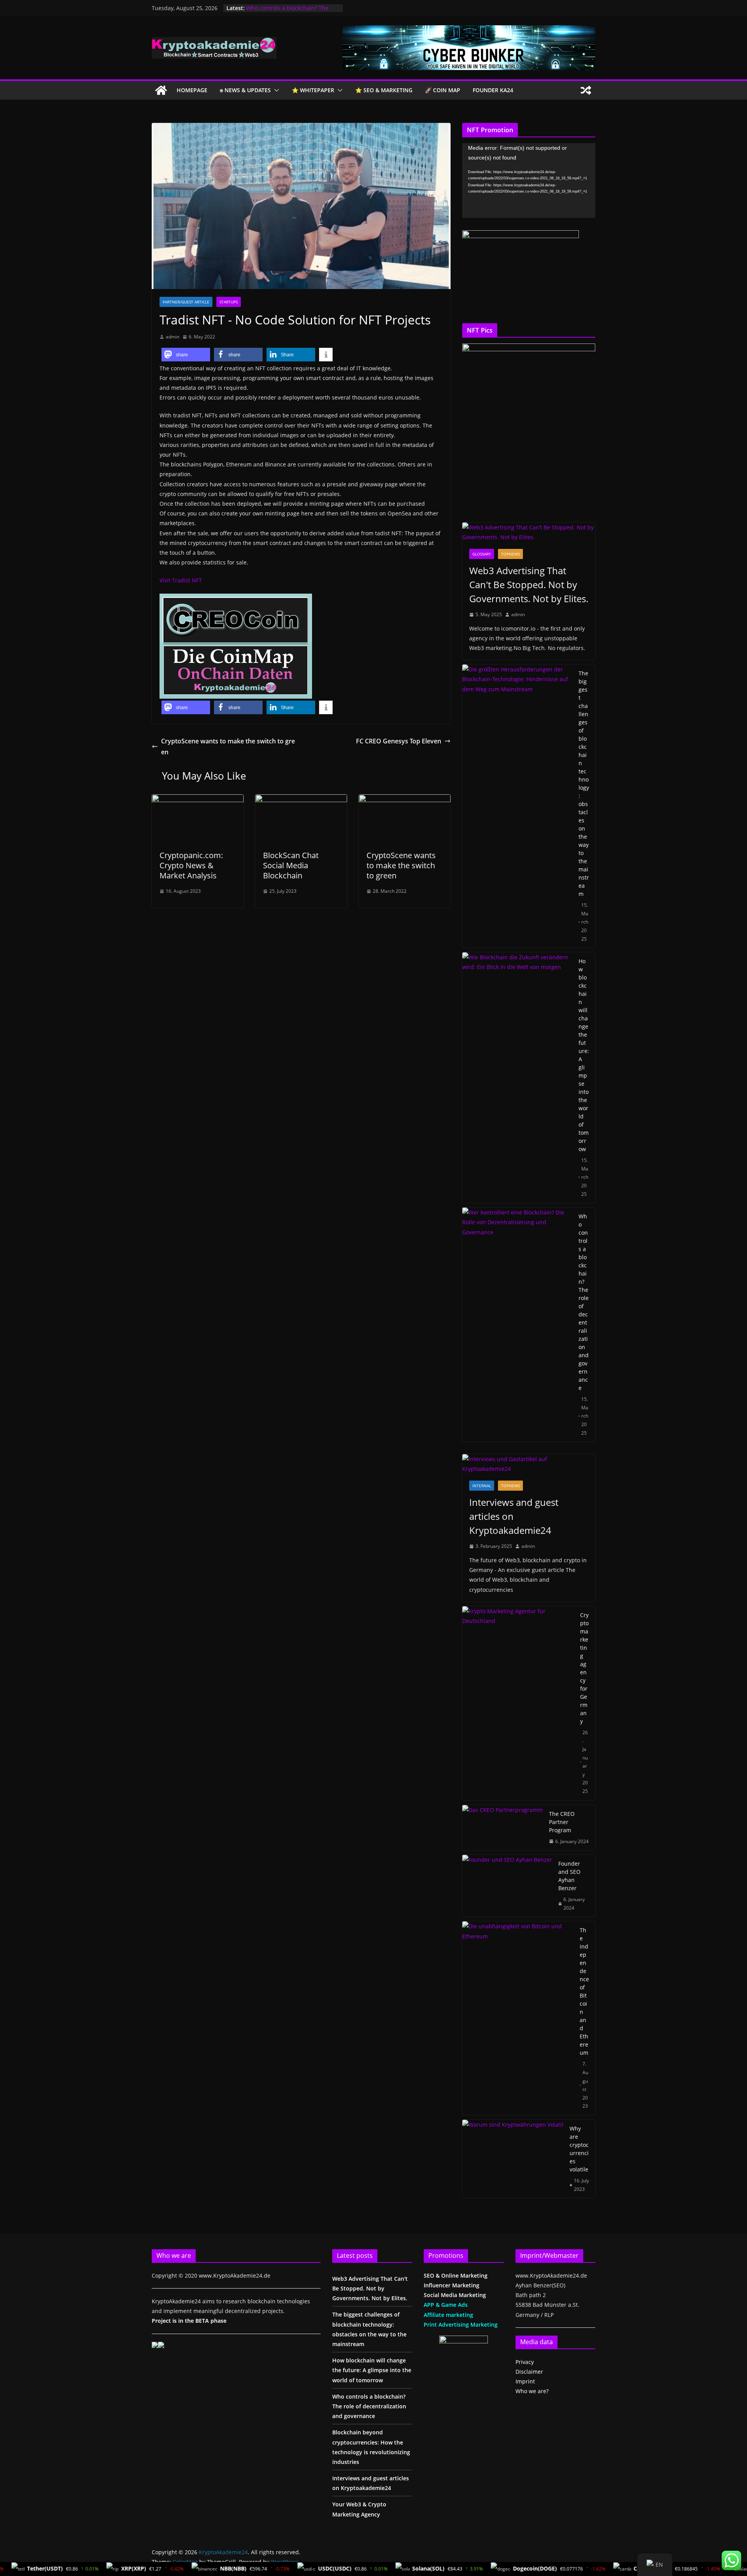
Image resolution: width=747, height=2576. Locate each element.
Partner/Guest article (186, 302)
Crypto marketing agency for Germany (584, 1668)
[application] (529, 180)
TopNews (510, 554)
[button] (275, 90)
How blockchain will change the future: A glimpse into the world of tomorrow (584, 1055)
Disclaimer (529, 2372)
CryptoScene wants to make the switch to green (228, 747)
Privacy (525, 2362)
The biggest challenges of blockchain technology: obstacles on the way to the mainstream (584, 783)
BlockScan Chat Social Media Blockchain (291, 865)
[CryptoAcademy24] (161, 90)
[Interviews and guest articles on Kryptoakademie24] (529, 1464)
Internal (482, 1486)
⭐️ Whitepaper (313, 90)
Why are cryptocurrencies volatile (579, 2149)
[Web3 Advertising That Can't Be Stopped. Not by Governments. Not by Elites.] (529, 532)
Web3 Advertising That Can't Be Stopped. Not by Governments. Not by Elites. (529, 584)
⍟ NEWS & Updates (245, 90)
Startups (229, 302)
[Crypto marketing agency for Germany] (518, 1703)
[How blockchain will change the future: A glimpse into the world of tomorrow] (517, 1078)
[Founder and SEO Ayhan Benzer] (507, 1886)
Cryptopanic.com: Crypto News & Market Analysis (191, 865)
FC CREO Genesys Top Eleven (399, 741)
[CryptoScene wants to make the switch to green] (405, 800)
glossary (482, 554)
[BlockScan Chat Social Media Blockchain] (301, 800)
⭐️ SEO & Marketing (384, 90)
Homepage (192, 90)
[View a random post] (586, 90)
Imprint (525, 2381)
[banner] (469, 31)
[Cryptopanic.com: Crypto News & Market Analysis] (198, 800)
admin (173, 337)
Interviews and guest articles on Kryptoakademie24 (514, 1516)
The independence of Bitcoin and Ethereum (584, 1991)
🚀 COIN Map (443, 90)
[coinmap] (236, 599)
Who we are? (532, 2391)
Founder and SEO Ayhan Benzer (569, 1876)
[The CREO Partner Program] (502, 1828)
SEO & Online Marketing (456, 2275)
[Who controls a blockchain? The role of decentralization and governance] (517, 1325)
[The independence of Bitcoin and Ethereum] (518, 2018)
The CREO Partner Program (562, 1822)
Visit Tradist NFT (181, 580)
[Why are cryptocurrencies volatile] (513, 2159)
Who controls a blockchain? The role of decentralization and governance (584, 1302)
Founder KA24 (493, 90)
